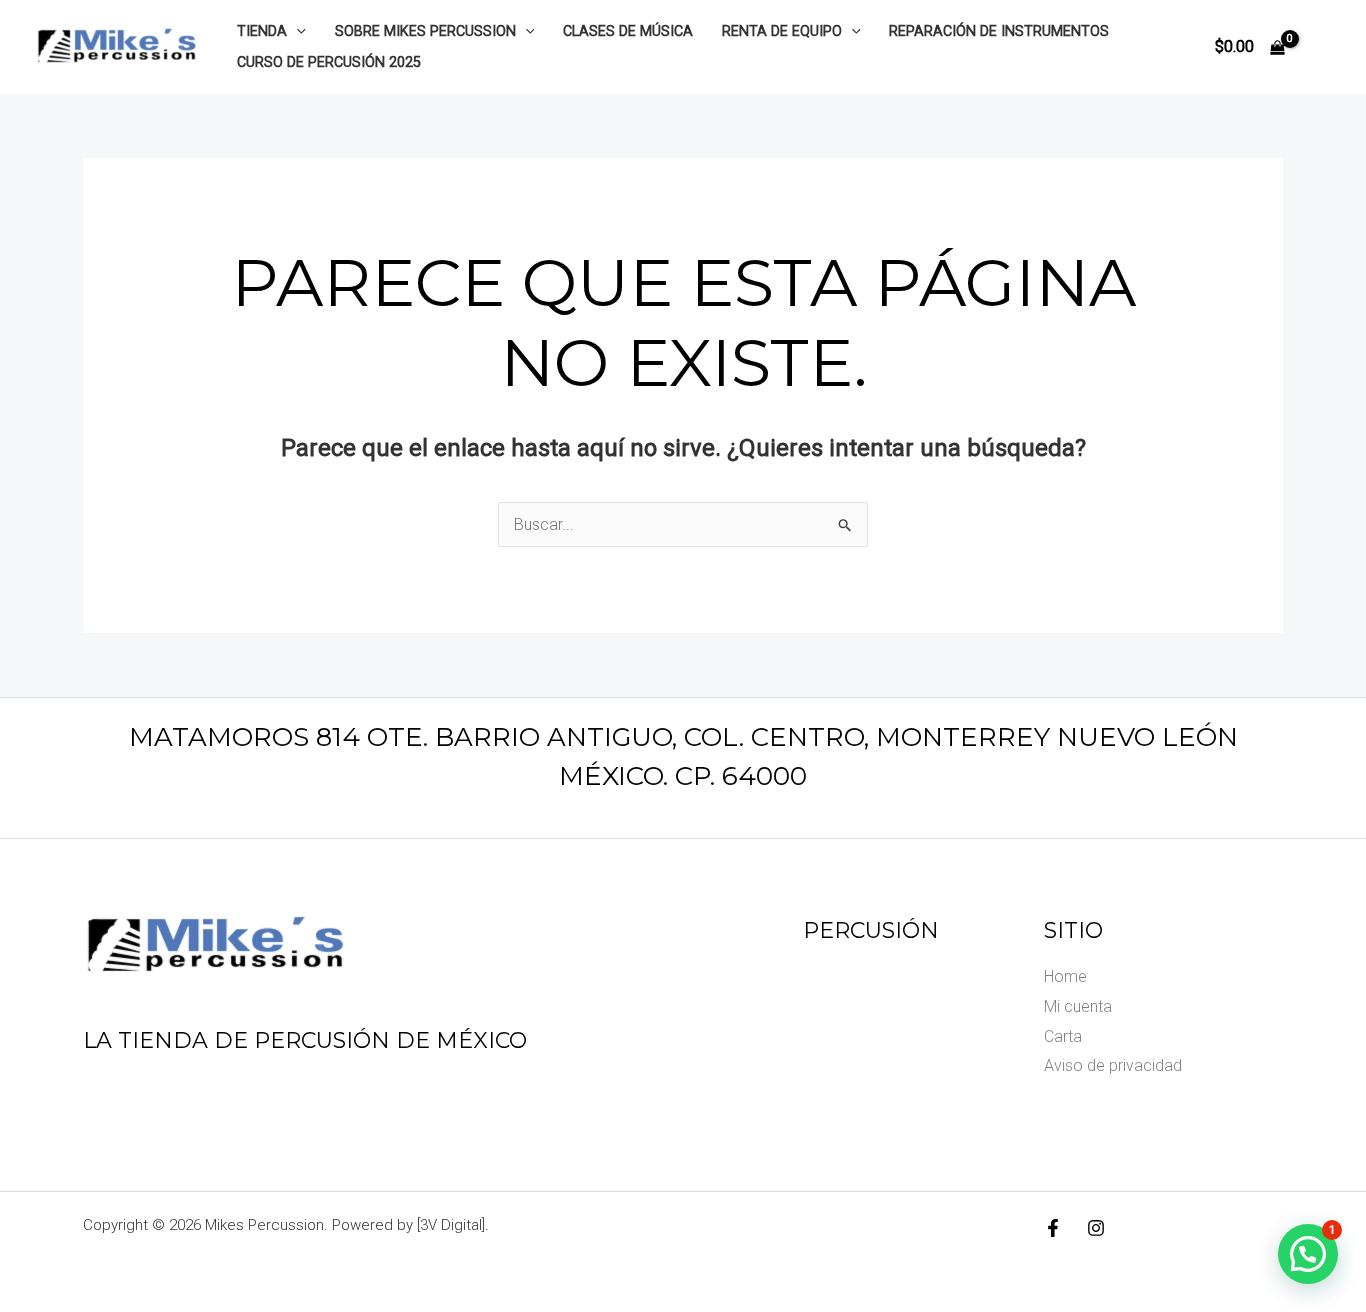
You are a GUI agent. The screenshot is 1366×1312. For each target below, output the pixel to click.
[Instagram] (1096, 1228)
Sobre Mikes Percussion (425, 31)
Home (1065, 976)
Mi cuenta (1078, 1006)
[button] (296, 31)
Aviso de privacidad (1113, 1065)
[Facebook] (1053, 1228)
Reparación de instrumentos (999, 31)
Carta (1063, 1036)
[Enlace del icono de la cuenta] (1322, 47)
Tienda (262, 31)
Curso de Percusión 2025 (329, 62)
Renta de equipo (782, 31)
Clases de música (628, 31)
